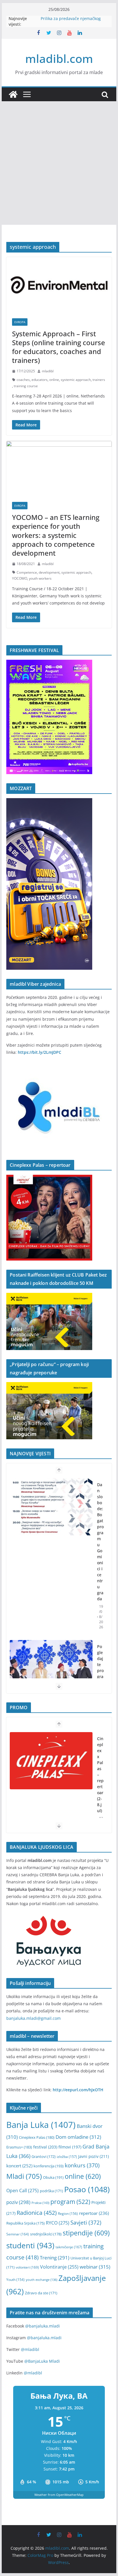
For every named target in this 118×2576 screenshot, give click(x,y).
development (49, 572)
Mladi (24, 2176)
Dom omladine (78, 2137)
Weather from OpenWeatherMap (59, 2495)
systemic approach (76, 380)
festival (45, 2147)
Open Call (22, 2191)
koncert (19, 2166)
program (70, 2202)
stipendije (86, 2233)
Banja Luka (41, 2125)
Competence (27, 572)
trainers (99, 380)
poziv (18, 2202)
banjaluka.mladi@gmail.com (34, 2018)
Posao (87, 2189)
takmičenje (69, 2247)
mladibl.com (59, 58)
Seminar (18, 2234)
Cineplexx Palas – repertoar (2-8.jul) (100, 1775)
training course (26, 386)
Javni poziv (94, 2156)
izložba (67, 2156)
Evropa (20, 322)
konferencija (49, 2166)
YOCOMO (20, 578)
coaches (23, 380)
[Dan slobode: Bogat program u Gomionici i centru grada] (51, 1507)
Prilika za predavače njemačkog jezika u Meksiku (71, 21)
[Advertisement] (59, 163)
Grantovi (44, 2157)
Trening (55, 2258)
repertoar (94, 2213)
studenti (30, 2245)
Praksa (40, 2203)
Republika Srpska (25, 2223)
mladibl (48, 371)
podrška (51, 2191)
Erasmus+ (19, 2147)
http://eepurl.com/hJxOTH (78, 2090)
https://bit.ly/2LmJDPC (40, 1052)
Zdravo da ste (41, 2293)
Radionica (37, 2213)
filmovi (70, 2147)
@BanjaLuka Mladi (42, 2361)
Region (68, 2213)
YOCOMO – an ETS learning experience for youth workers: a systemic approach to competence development (56, 535)
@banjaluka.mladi (43, 2326)
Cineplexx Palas (37, 2137)
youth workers (40, 578)
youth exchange (42, 2280)
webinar (95, 2267)
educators (40, 380)
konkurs (82, 2165)
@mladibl (30, 2349)
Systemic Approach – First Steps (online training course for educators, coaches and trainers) (59, 347)
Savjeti (86, 2222)
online (54, 380)
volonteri (27, 2267)
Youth (15, 2280)
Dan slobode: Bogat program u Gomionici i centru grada (100, 1542)
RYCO (58, 2223)
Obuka (53, 2177)
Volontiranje (59, 2267)
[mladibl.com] (13, 94)
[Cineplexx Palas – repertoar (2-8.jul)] (51, 1761)
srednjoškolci (46, 2234)
